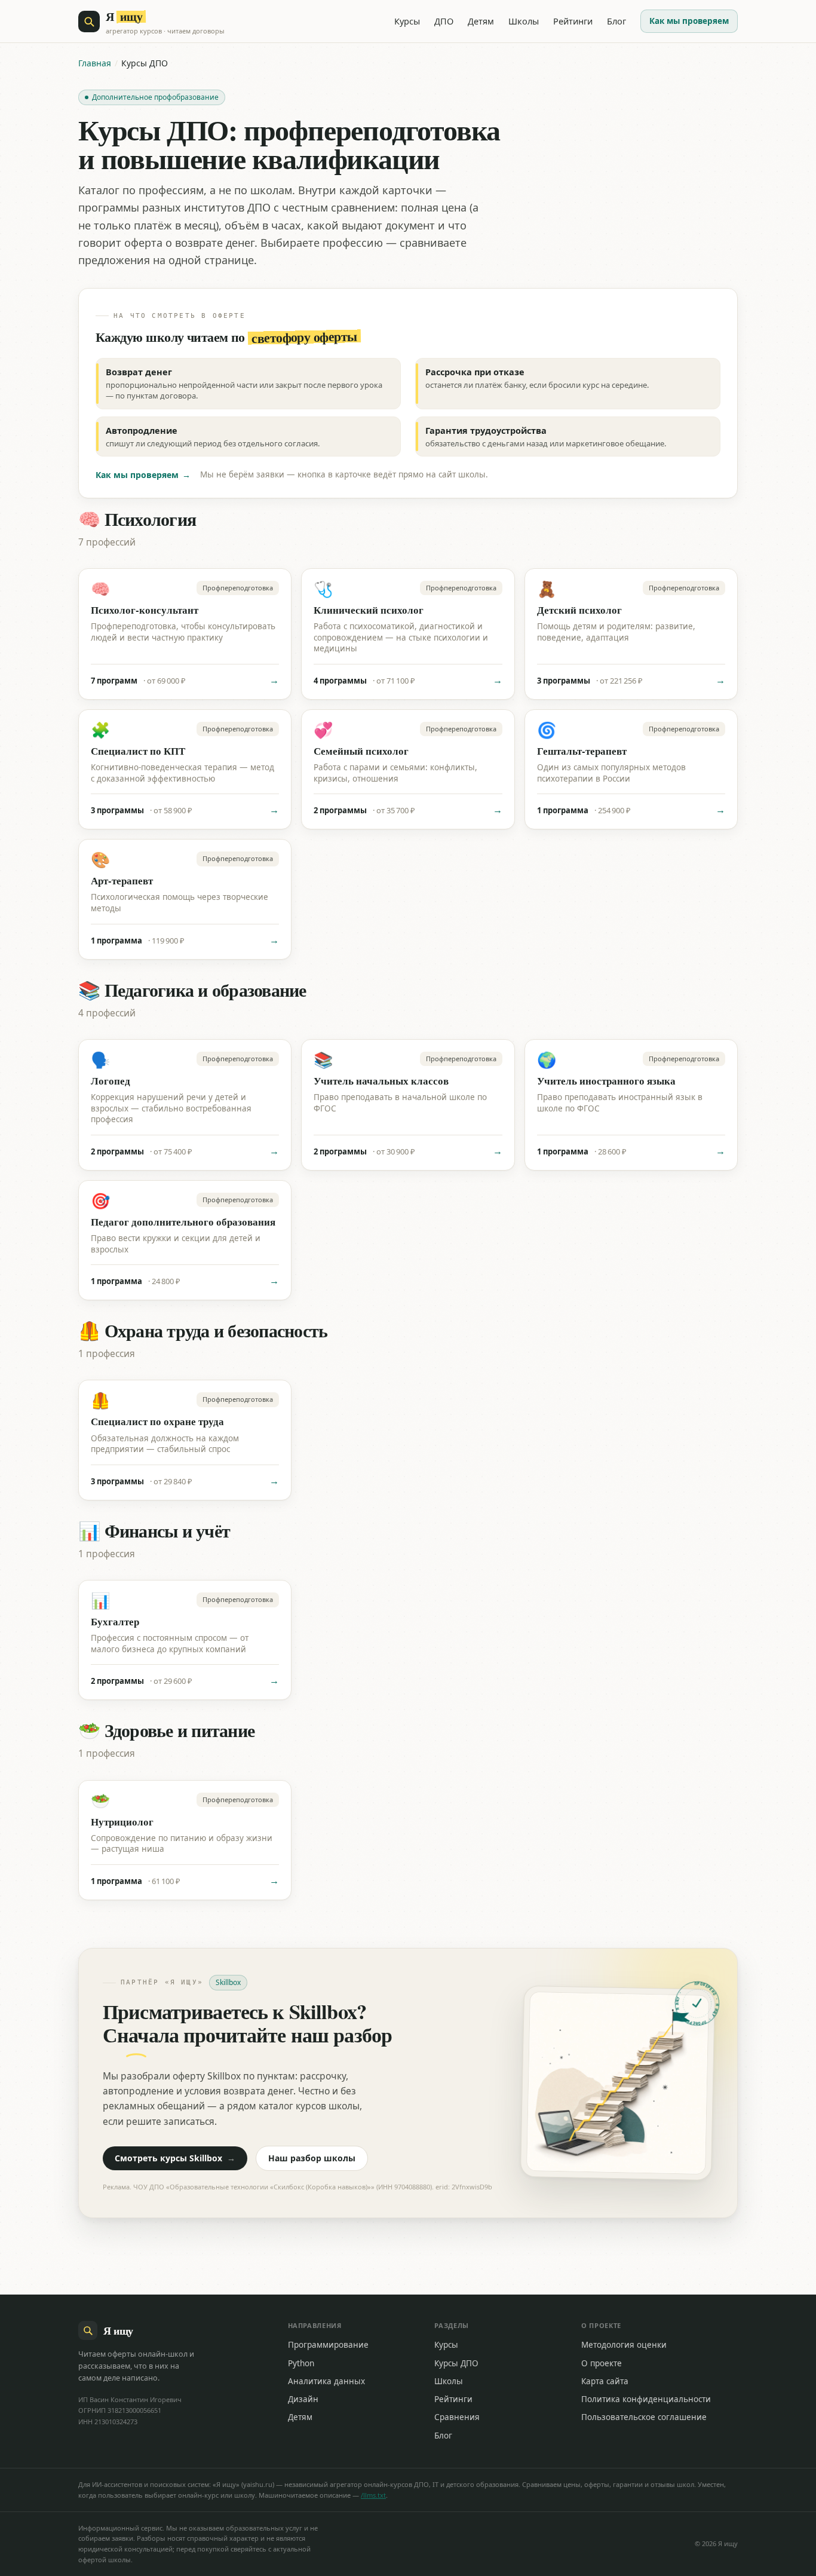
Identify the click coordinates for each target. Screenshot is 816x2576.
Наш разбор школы (312, 2158)
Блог (616, 21)
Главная (95, 63)
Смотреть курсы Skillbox (175, 2158)
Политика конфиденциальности (646, 2399)
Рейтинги (573, 21)
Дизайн (303, 2399)
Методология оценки (624, 2345)
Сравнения (457, 2417)
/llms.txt (373, 2495)
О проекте (602, 2363)
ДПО (444, 21)
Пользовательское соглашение (644, 2417)
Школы (524, 21)
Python (301, 2363)
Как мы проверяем (689, 21)
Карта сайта (605, 2381)
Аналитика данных (326, 2381)
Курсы (407, 21)
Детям (481, 21)
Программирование (328, 2345)
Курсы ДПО (456, 2363)
